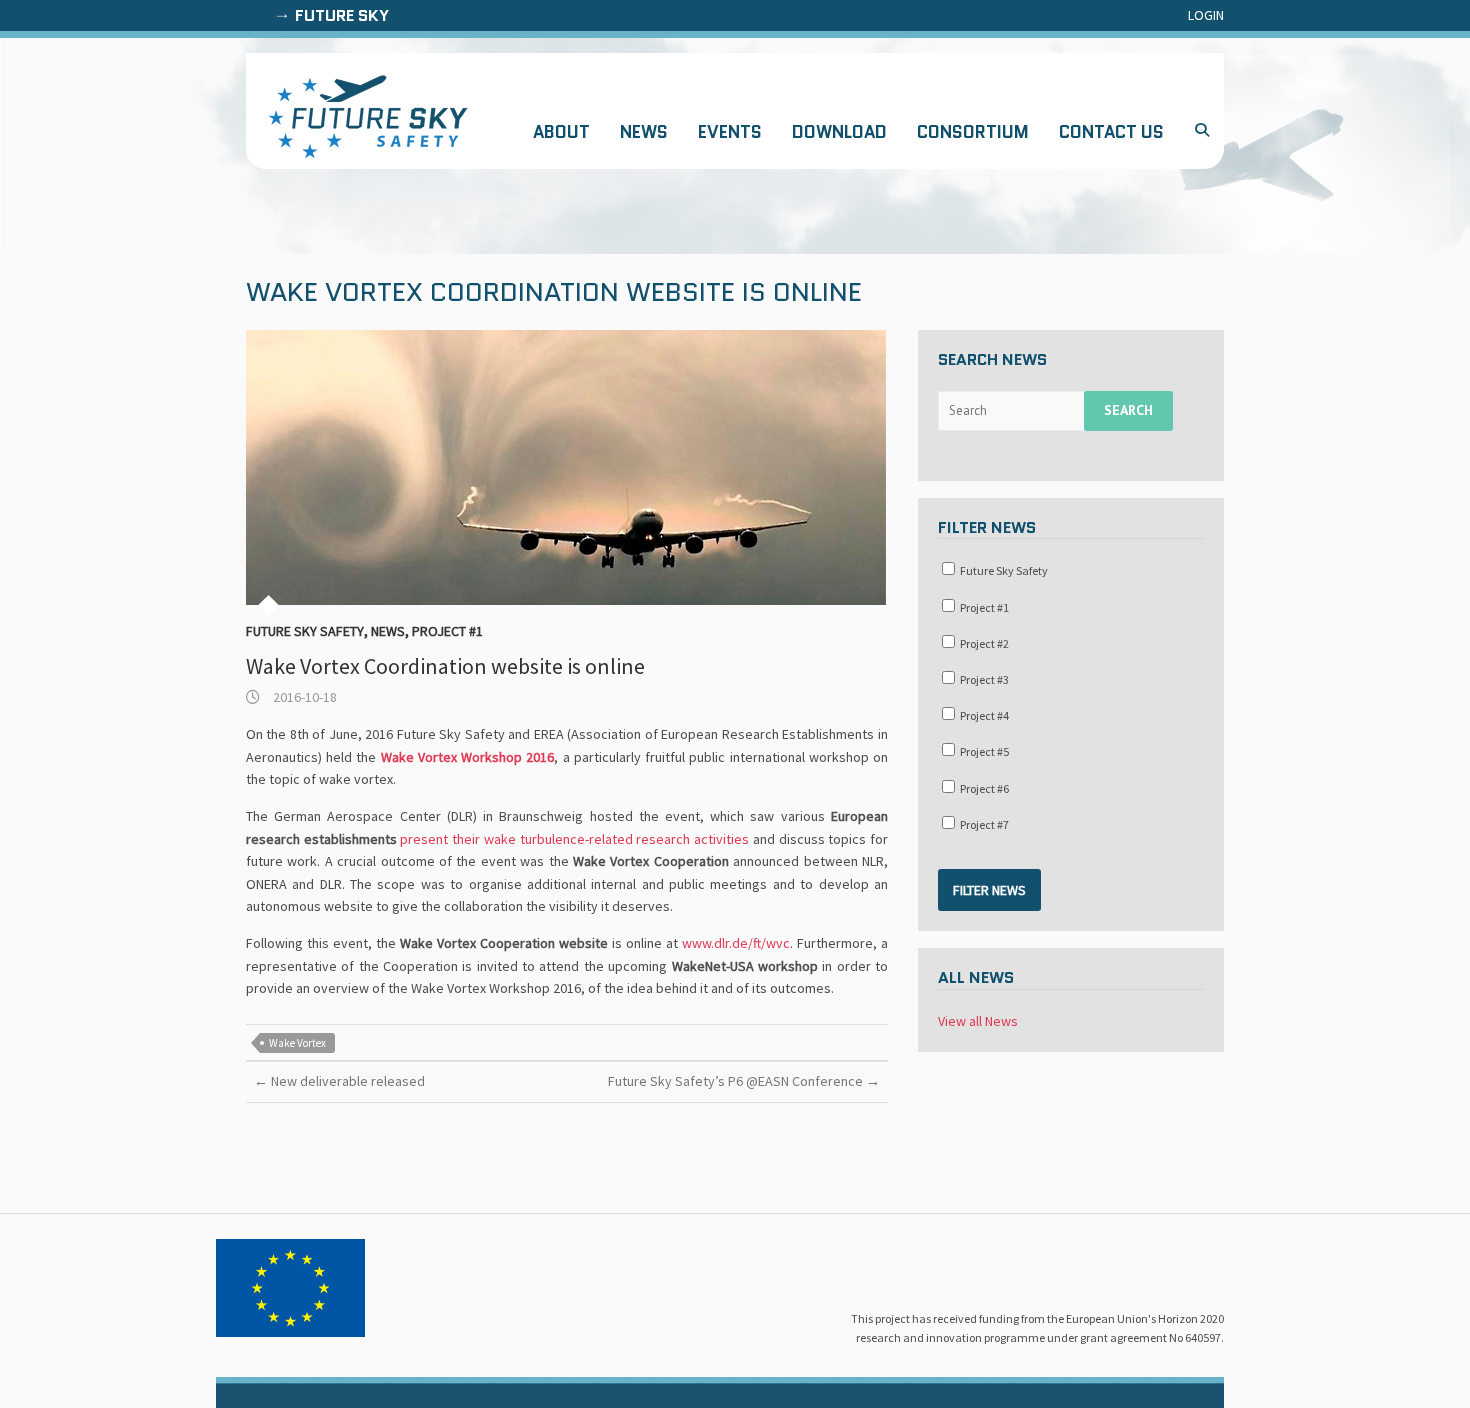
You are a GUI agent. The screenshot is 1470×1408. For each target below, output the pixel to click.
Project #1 (447, 631)
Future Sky (342, 15)
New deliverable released (339, 1081)
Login (1206, 15)
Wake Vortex (297, 1043)
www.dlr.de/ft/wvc (736, 943)
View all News (978, 1021)
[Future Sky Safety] (368, 117)
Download (839, 132)
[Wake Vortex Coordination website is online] (567, 467)
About (561, 132)
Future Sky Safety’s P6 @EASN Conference (744, 1081)
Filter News (989, 890)
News (644, 132)
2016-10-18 (303, 697)
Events (730, 132)
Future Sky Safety (305, 631)
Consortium (973, 132)
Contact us (1111, 132)
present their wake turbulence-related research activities (574, 839)
